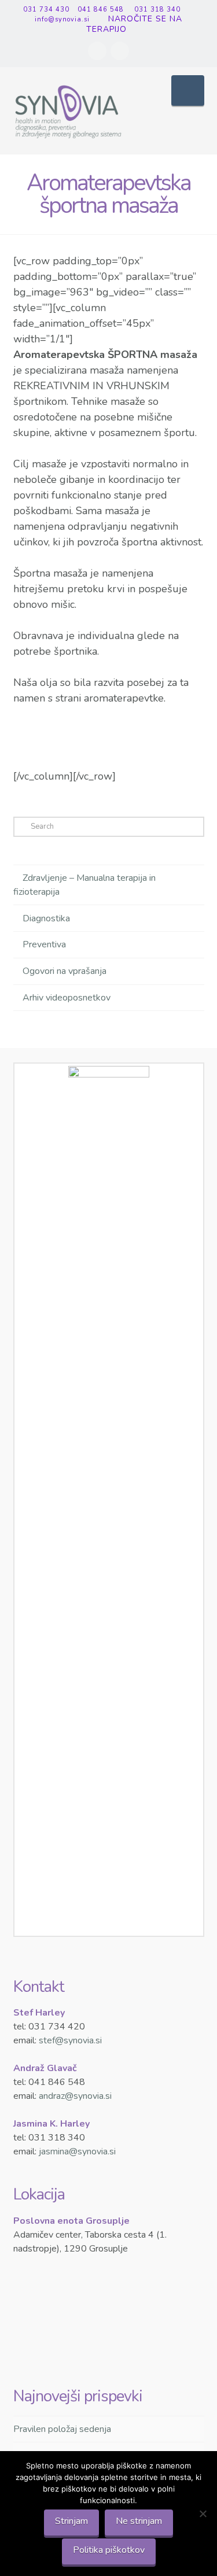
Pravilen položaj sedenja (62, 2429)
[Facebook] (97, 51)
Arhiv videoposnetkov (67, 998)
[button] (188, 91)
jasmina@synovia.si (77, 2151)
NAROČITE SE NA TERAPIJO (135, 24)
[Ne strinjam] (203, 2514)
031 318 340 (156, 10)
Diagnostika (46, 918)
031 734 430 (45, 10)
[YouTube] (120, 51)
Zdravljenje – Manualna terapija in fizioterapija (85, 885)
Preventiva (44, 944)
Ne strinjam (139, 2521)
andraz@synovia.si (75, 2096)
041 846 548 (100, 10)
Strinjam (71, 2521)
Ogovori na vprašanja (65, 971)
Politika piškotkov (109, 2550)
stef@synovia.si (70, 2040)
